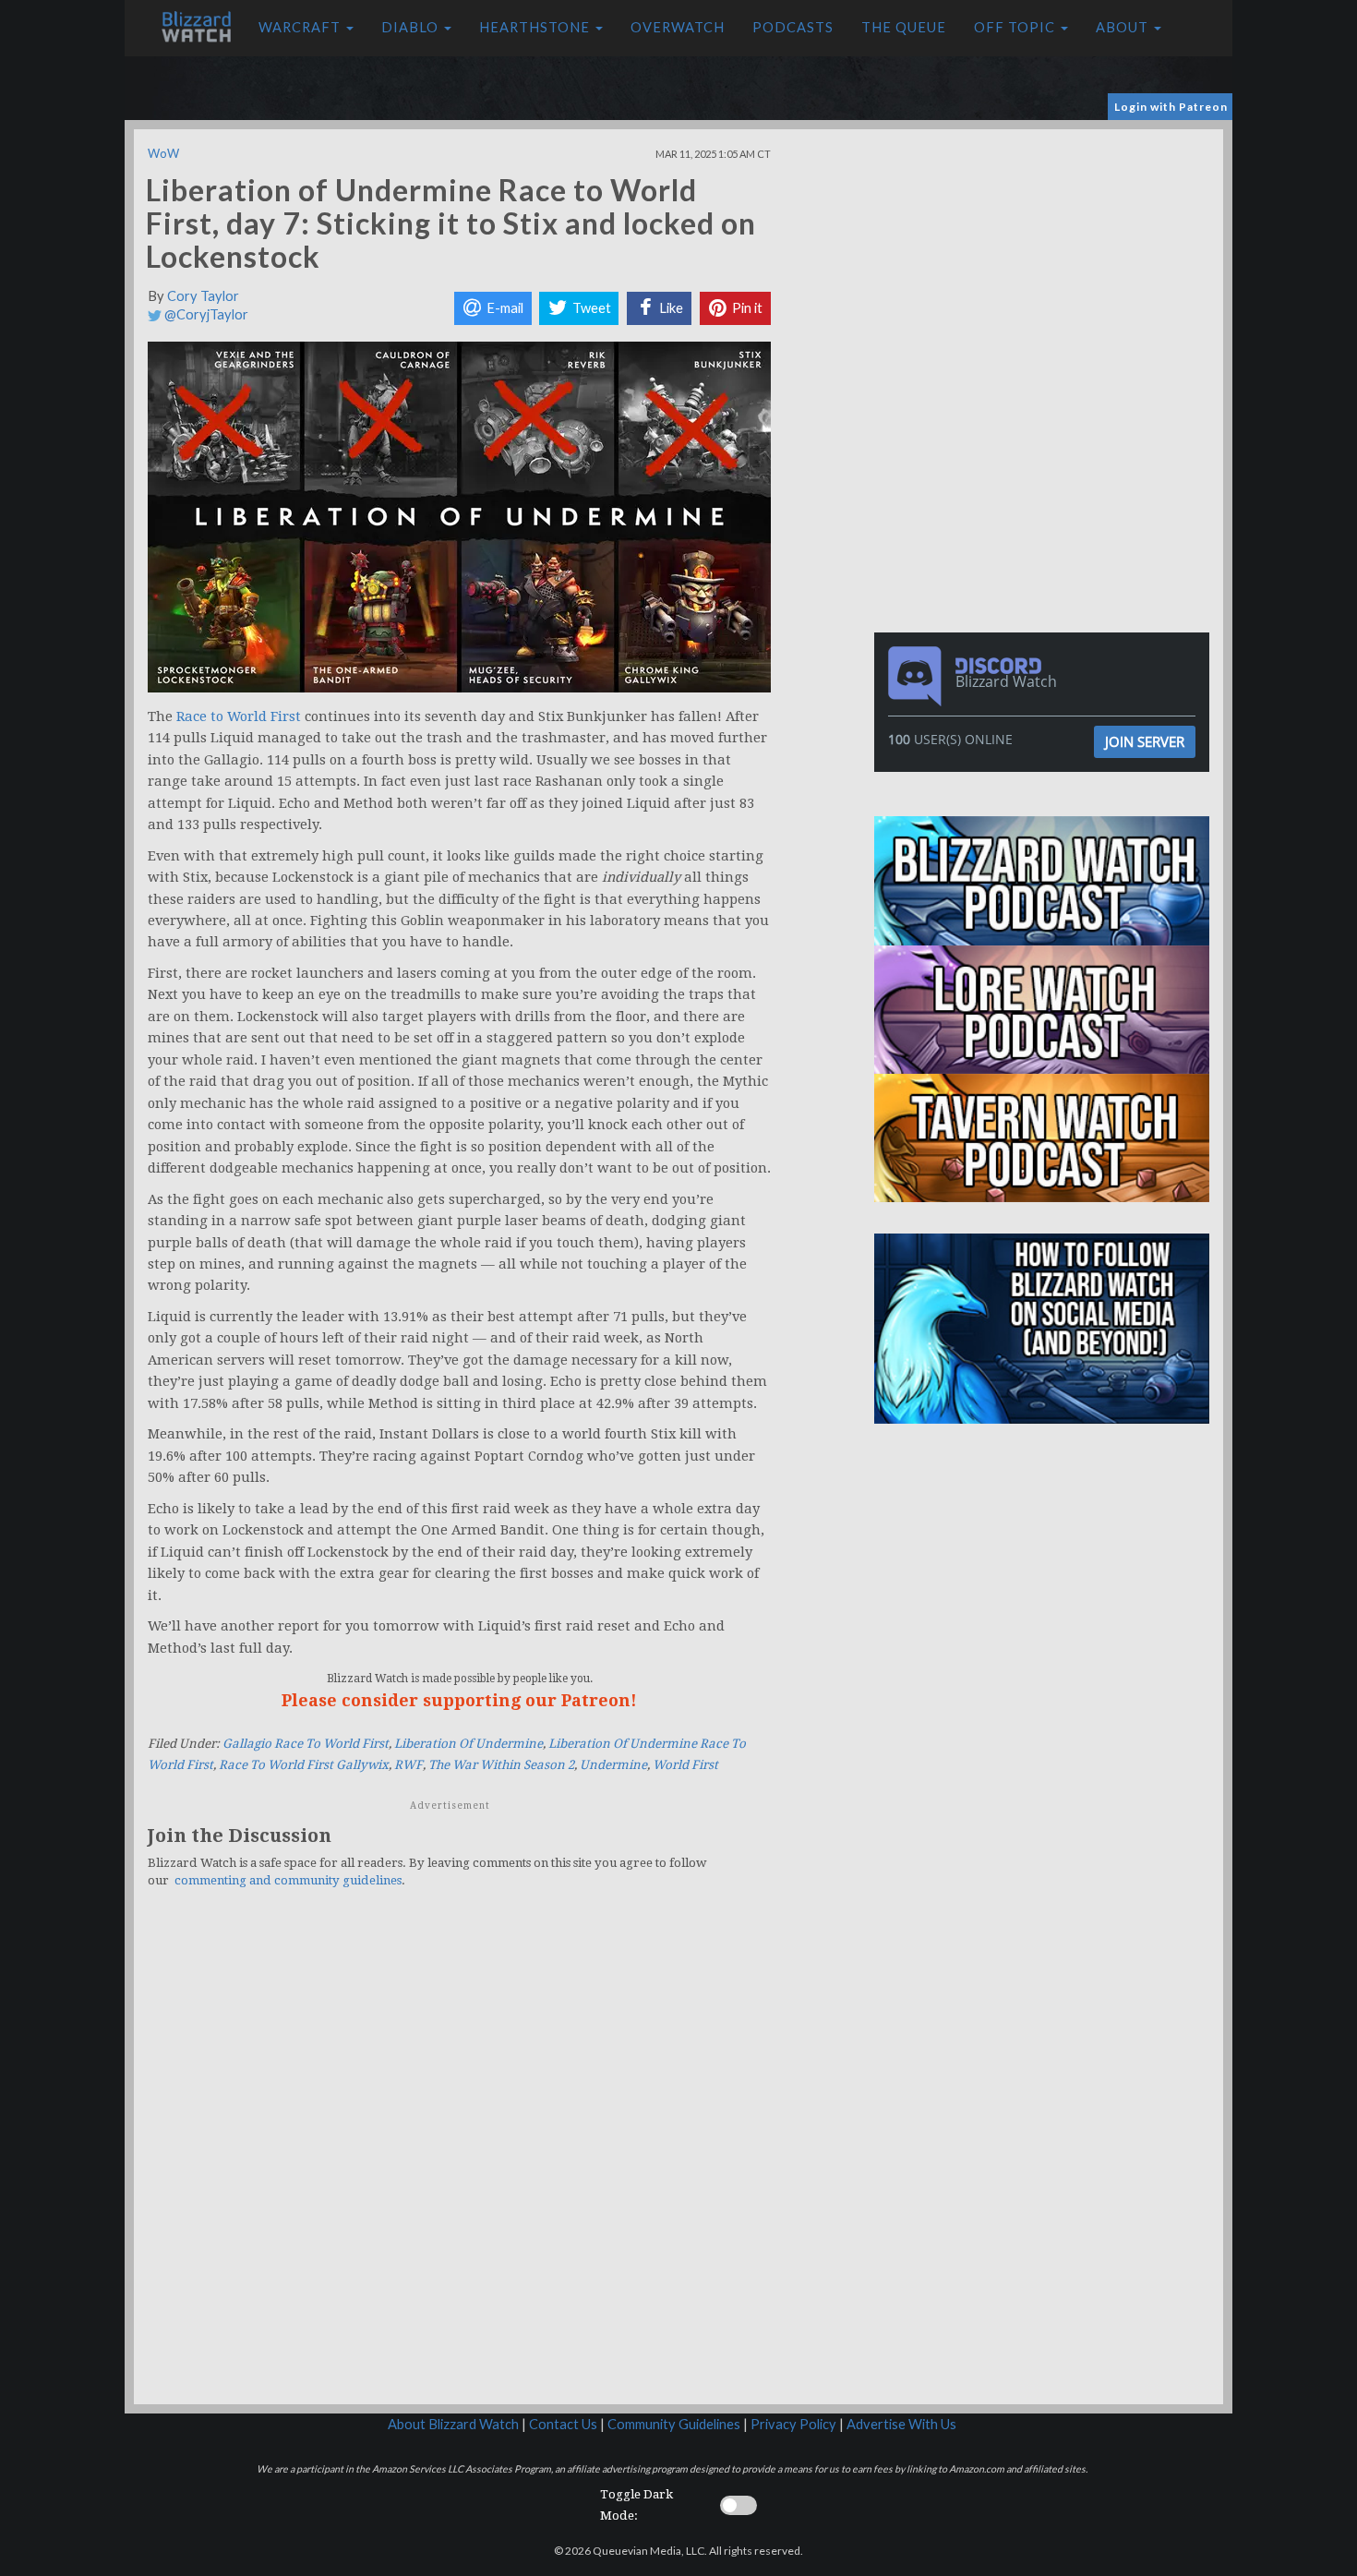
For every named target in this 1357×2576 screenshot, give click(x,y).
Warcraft (301, 27)
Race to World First (239, 716)
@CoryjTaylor (205, 314)
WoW (163, 153)
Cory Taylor (203, 296)
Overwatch (678, 27)
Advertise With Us (901, 2424)
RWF (408, 1765)
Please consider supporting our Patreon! (459, 1700)
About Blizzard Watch (453, 2424)
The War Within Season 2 (501, 1765)
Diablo (412, 27)
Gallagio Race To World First (306, 1744)
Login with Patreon (1171, 107)
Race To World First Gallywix (304, 1765)
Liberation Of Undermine (468, 1744)
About (1124, 27)
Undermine (613, 1765)
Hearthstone (536, 27)
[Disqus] (459, 2158)
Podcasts (793, 27)
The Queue (904, 27)
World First (685, 1765)
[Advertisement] (1046, 259)
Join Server (1145, 741)
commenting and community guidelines (288, 1880)
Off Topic (1016, 27)
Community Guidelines (674, 2424)
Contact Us (563, 2424)
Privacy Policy (793, 2424)
